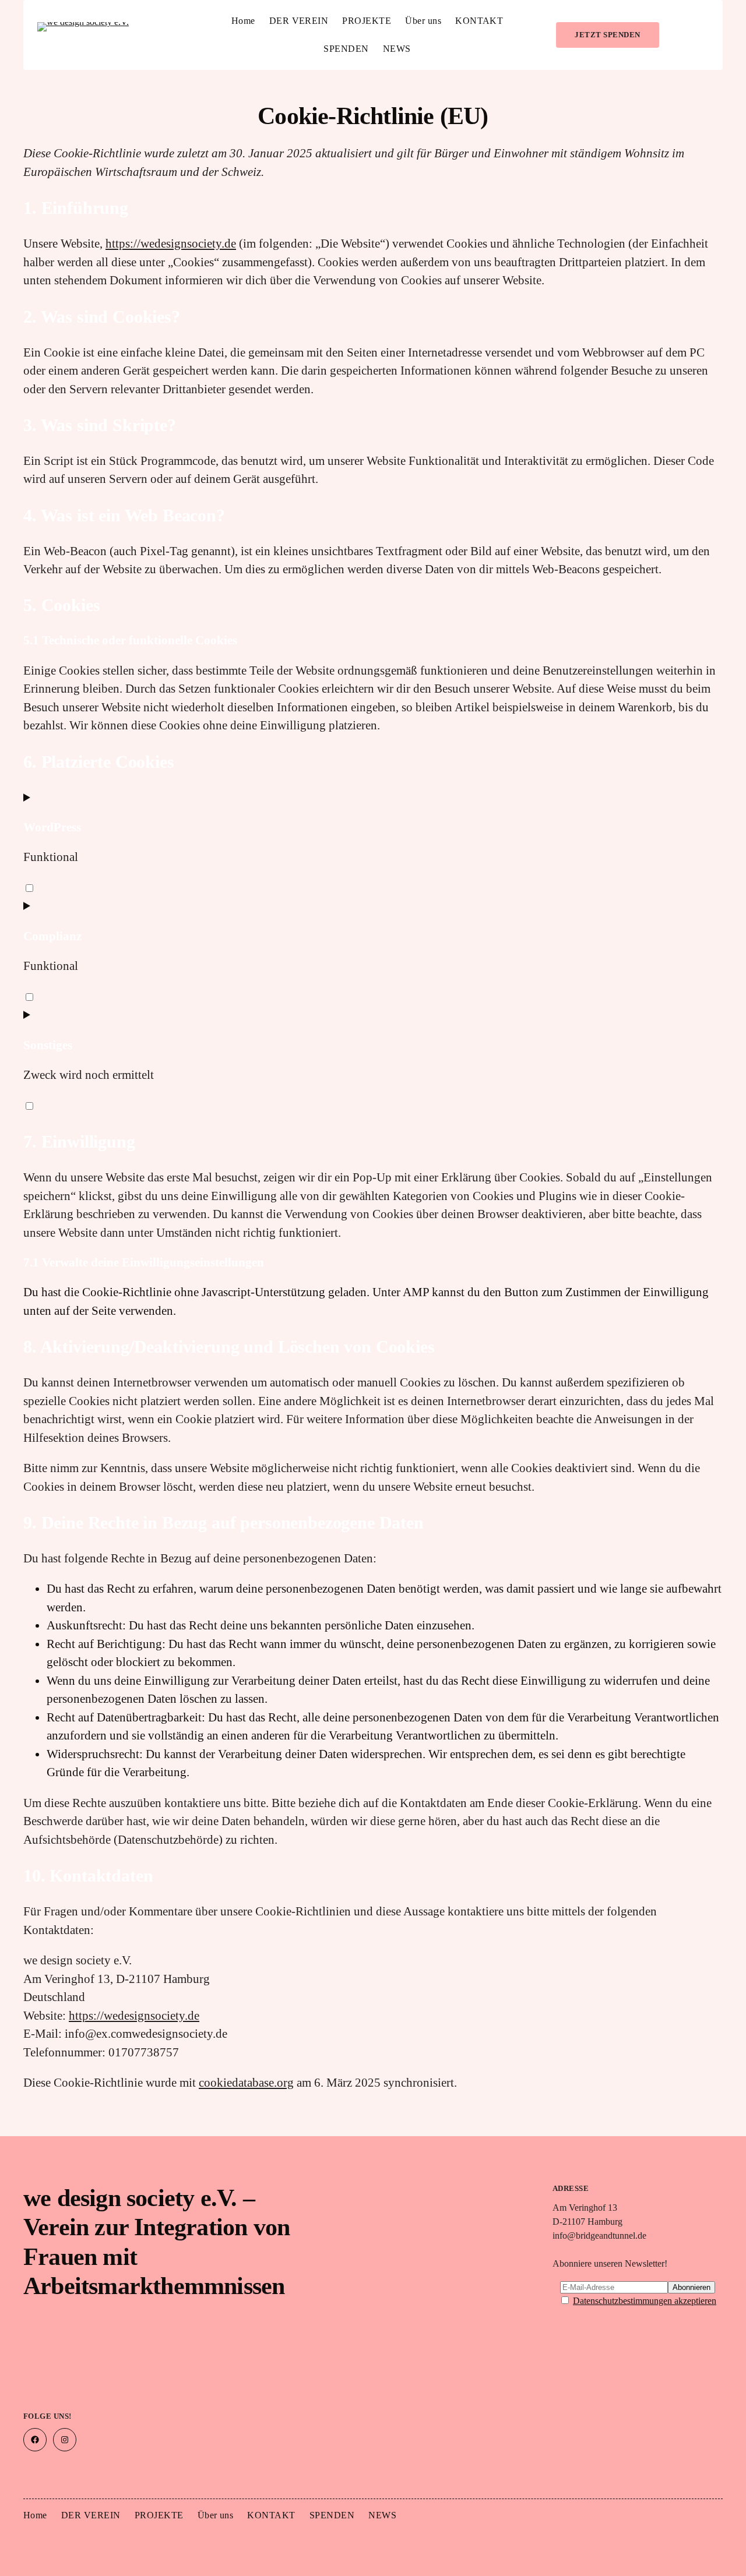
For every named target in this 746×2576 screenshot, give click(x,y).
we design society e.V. (87, 41)
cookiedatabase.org (246, 2083)
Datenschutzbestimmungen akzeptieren (645, 2301)
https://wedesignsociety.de (171, 244)
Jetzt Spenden (607, 35)
